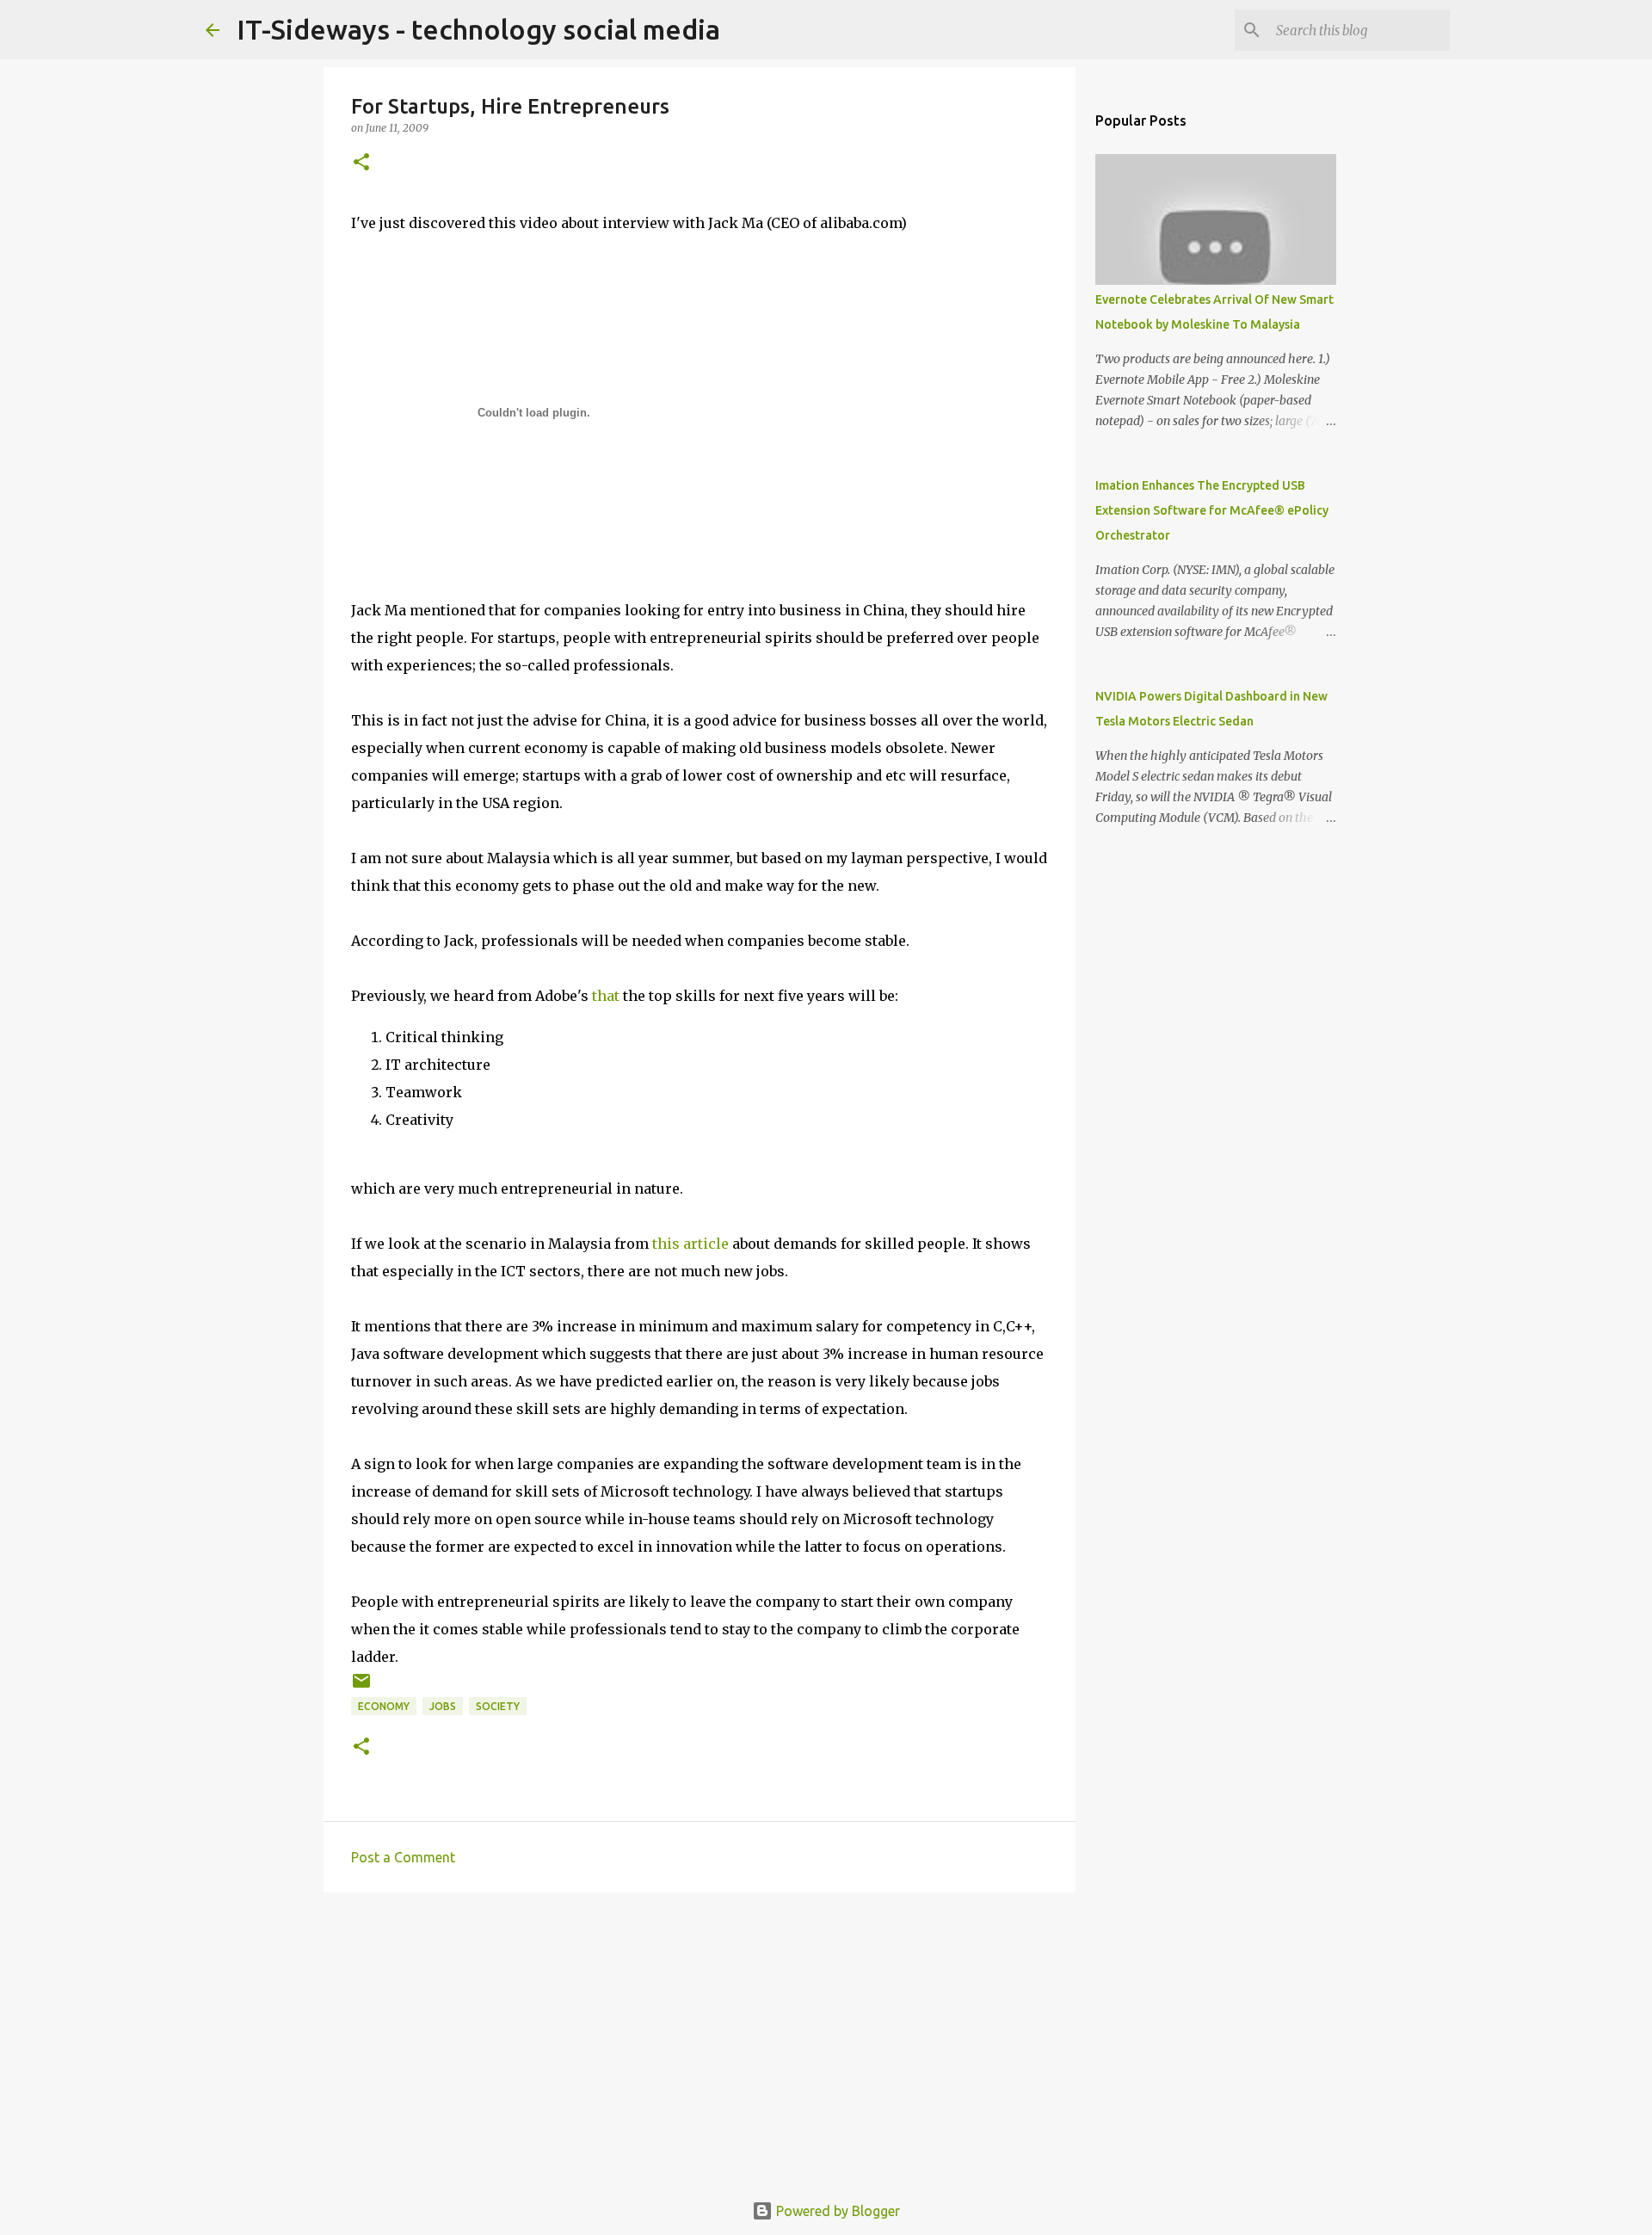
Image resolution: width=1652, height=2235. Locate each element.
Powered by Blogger (836, 2211)
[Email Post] (361, 1687)
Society (498, 1706)
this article (690, 1244)
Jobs (443, 1706)
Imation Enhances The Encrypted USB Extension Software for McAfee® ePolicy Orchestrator (1212, 510)
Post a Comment (403, 1857)
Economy (384, 1706)
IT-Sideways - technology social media (478, 29)
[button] (361, 163)
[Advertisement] (700, 2039)
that (606, 996)
